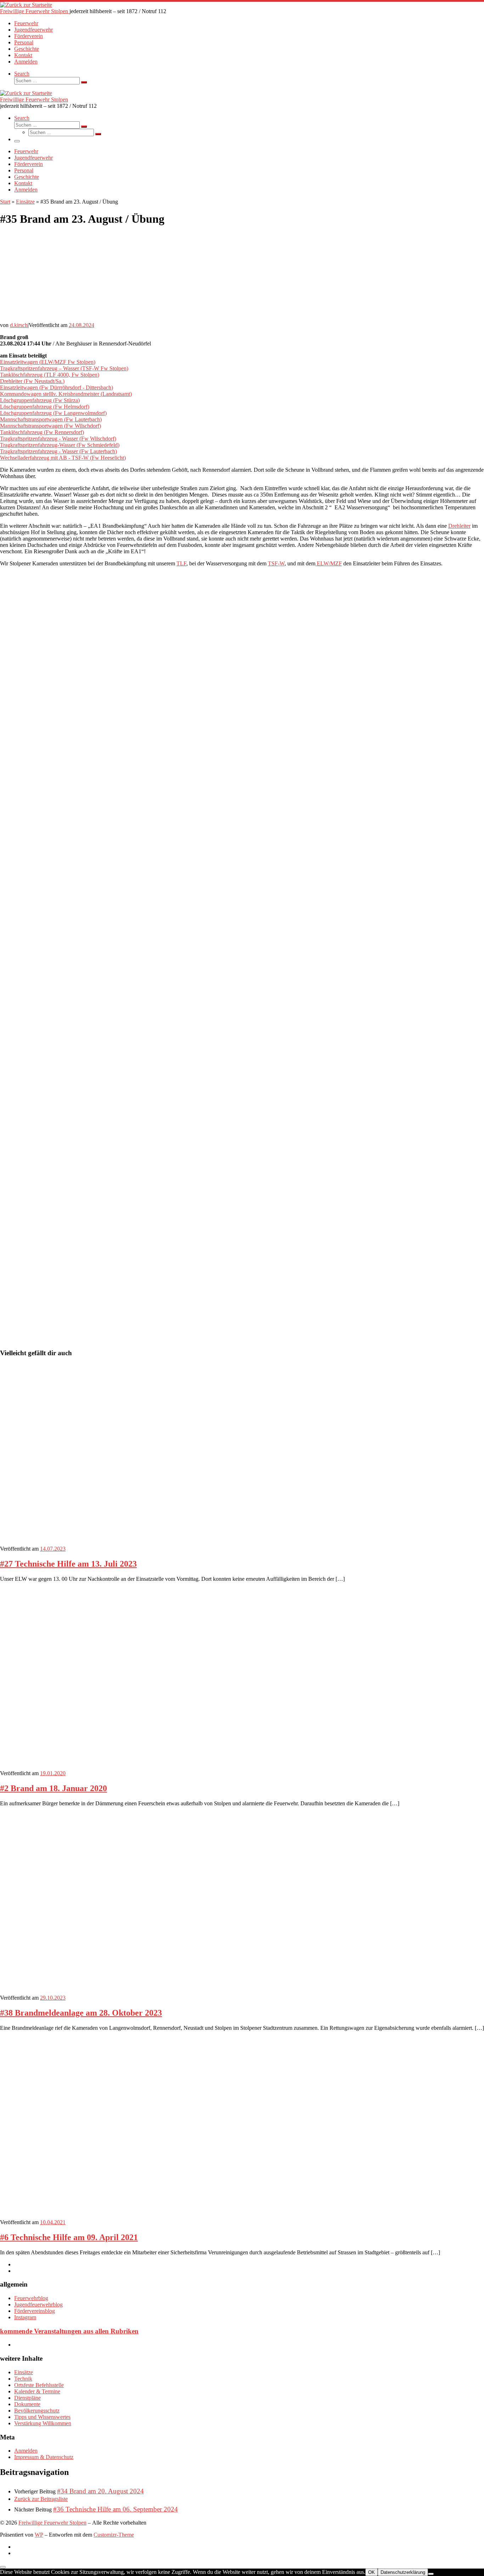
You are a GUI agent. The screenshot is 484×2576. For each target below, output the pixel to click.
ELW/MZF (329, 563)
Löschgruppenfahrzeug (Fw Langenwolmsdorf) (53, 413)
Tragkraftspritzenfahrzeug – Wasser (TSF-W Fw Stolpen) (64, 368)
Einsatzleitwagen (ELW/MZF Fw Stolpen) (48, 362)
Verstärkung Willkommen (43, 2423)
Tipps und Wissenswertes (42, 2417)
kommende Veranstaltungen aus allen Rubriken (69, 2331)
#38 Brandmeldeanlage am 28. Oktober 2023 (81, 2013)
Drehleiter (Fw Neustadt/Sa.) (32, 381)
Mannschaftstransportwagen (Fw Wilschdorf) (50, 426)
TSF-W (276, 563)
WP (39, 2535)
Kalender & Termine (37, 2391)
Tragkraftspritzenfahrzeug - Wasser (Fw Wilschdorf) (58, 439)
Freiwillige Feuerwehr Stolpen (52, 2523)
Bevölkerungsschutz (37, 2411)
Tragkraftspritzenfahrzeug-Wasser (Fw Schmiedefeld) (60, 445)
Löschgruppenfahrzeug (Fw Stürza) (40, 400)
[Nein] (431, 2574)
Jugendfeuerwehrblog (38, 2304)
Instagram (25, 2317)
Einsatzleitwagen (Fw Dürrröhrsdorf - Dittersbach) (57, 387)
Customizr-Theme (114, 2535)
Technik (23, 2379)
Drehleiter (459, 526)
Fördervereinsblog (35, 2311)
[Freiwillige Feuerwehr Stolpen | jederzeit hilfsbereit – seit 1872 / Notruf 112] (26, 5)
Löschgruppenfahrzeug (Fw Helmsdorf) (45, 407)
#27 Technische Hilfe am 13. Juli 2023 (68, 1564)
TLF (181, 563)
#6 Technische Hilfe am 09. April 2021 (69, 2237)
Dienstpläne (27, 2398)
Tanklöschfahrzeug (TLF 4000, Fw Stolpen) (50, 375)
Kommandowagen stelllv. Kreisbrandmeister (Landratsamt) (66, 394)
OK (372, 2572)
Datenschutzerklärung (403, 2572)
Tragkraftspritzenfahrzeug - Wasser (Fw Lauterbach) (58, 451)
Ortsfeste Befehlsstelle (39, 2385)
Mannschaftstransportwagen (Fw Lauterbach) (51, 419)
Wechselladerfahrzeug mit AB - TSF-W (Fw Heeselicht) (63, 458)
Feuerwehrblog (31, 2298)
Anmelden (26, 2451)
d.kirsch (19, 325)
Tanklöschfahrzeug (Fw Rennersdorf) (42, 432)
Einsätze (25, 202)
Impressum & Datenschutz (44, 2457)
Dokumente (27, 2404)
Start (5, 202)
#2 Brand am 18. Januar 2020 (54, 1788)
